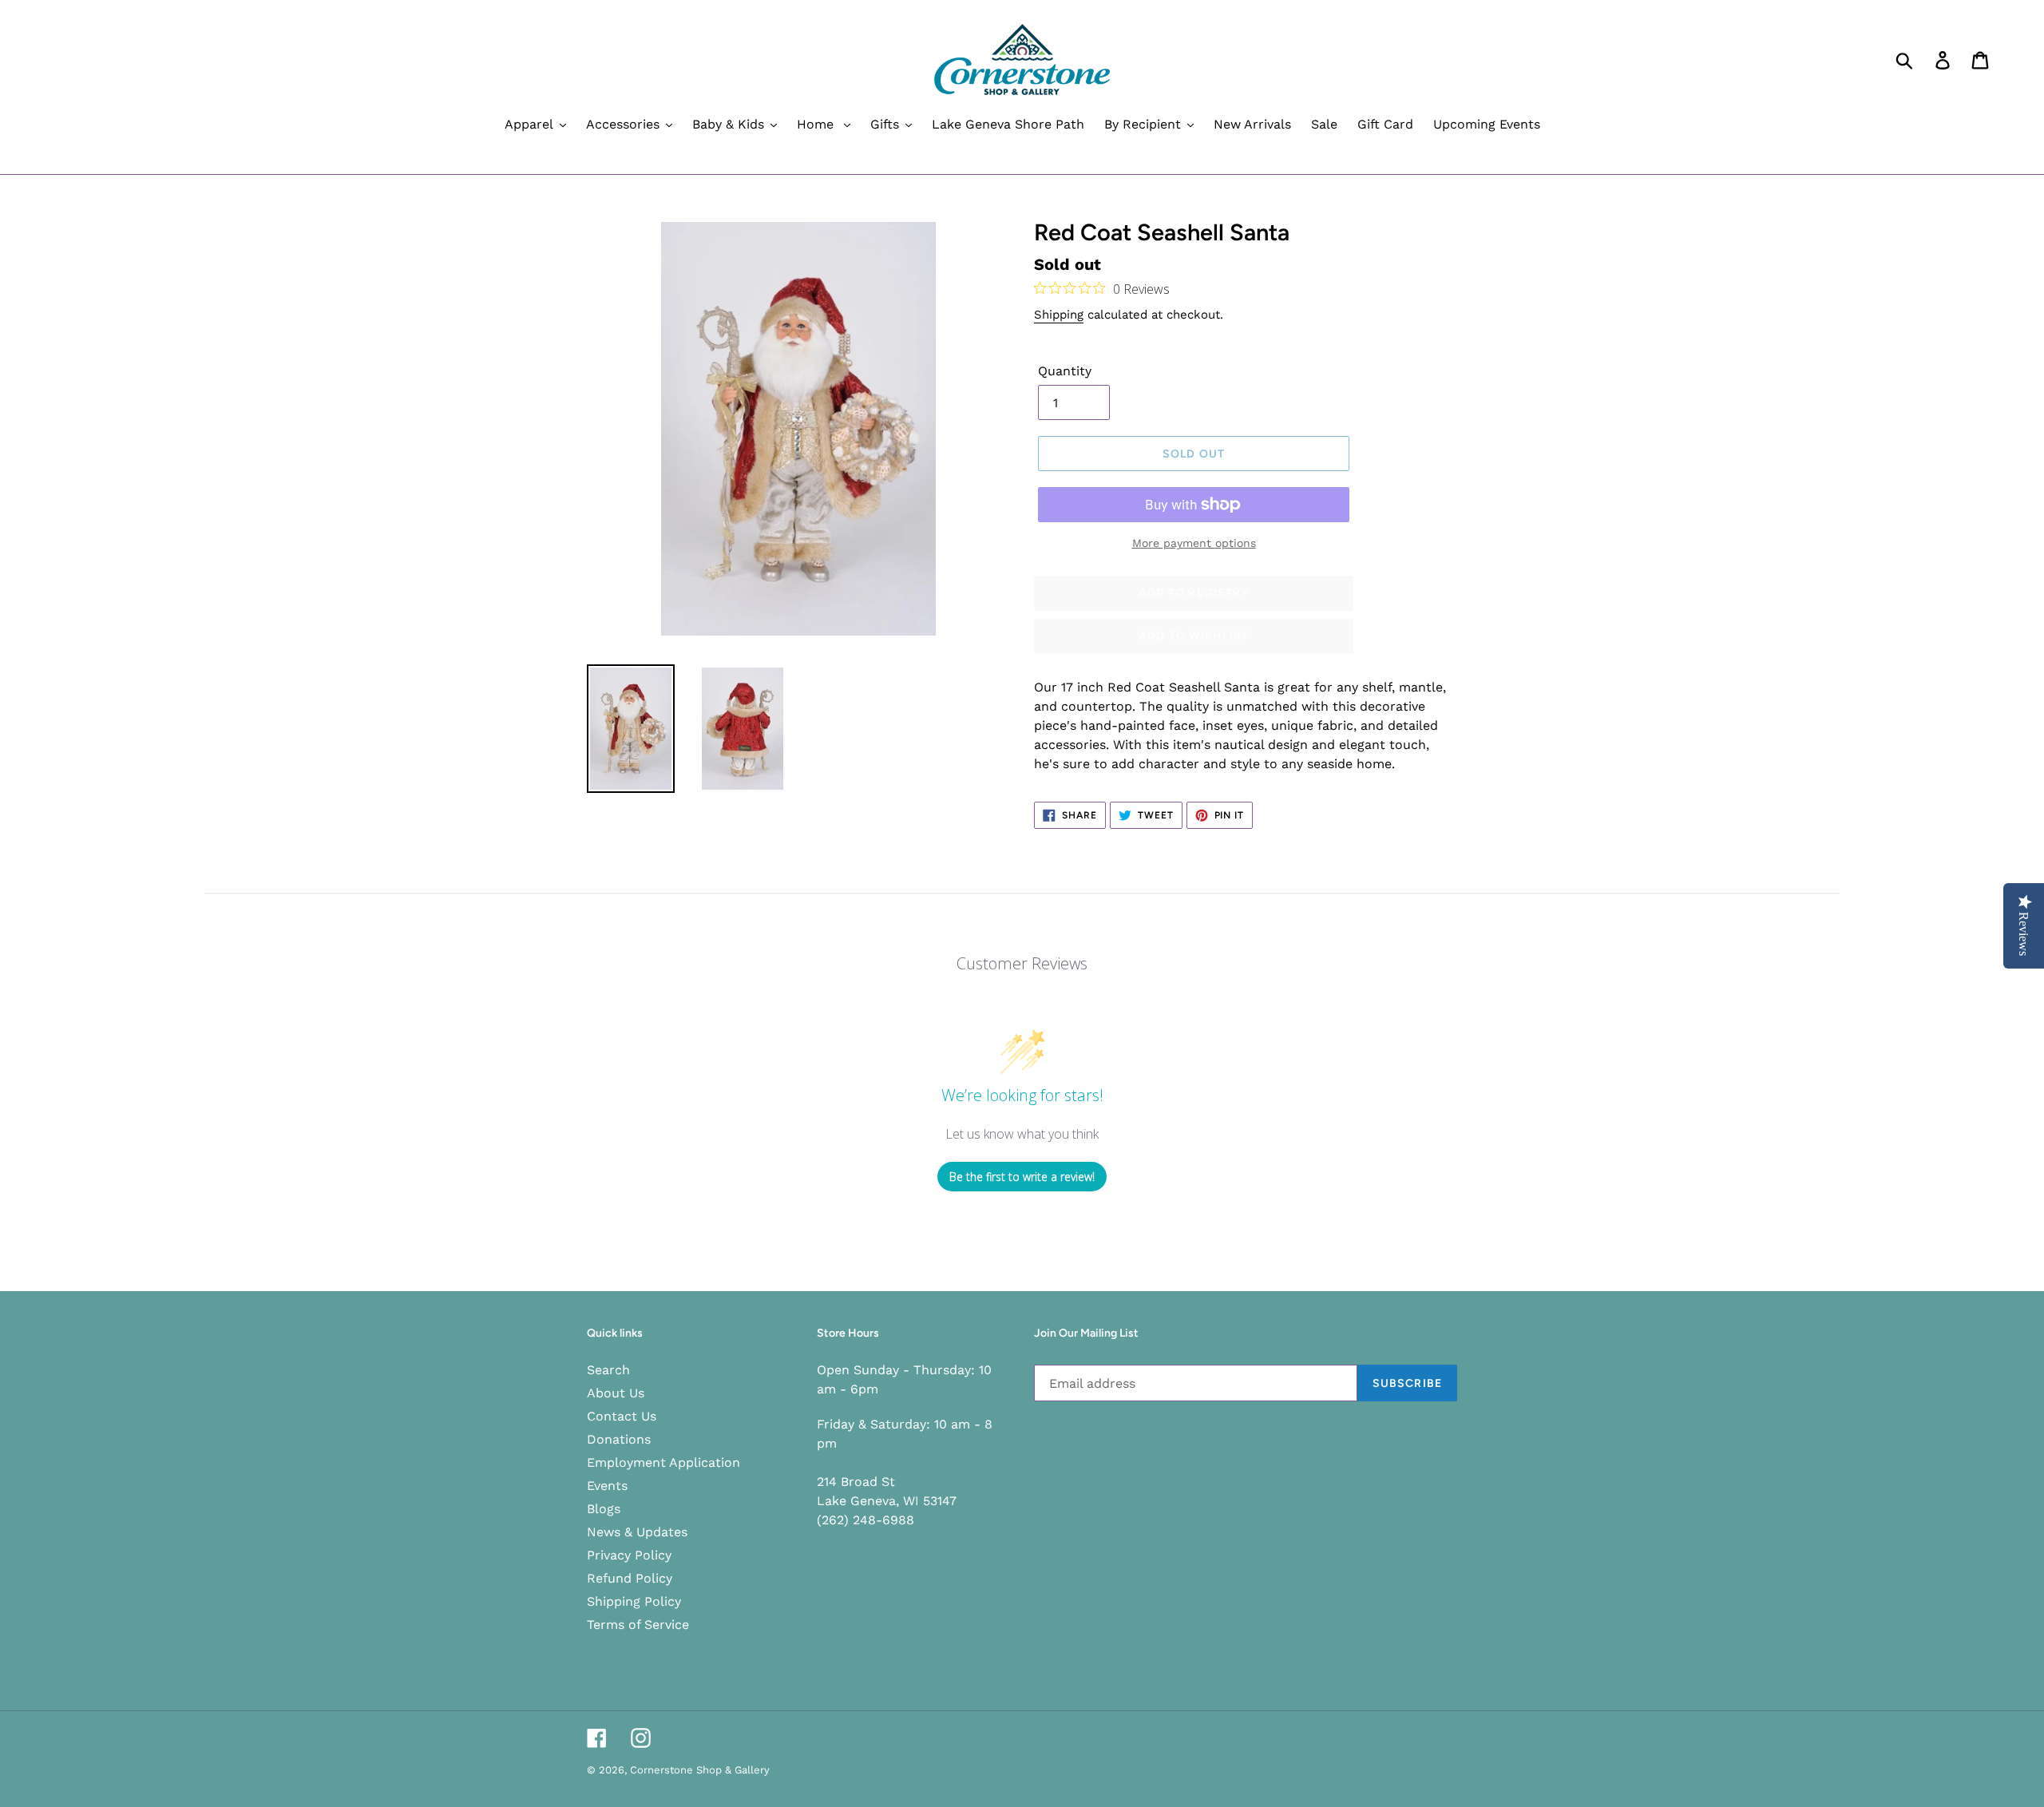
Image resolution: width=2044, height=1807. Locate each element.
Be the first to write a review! (1022, 1177)
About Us (616, 1393)
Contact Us (622, 1416)
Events (607, 1486)
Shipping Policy (634, 1601)
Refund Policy (630, 1578)
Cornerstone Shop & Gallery (700, 1770)
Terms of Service (638, 1625)
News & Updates (637, 1532)
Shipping (1059, 315)
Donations (619, 1439)
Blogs (604, 1509)
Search (608, 1370)
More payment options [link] (1194, 543)
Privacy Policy (629, 1555)
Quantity (1065, 371)
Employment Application (664, 1462)
